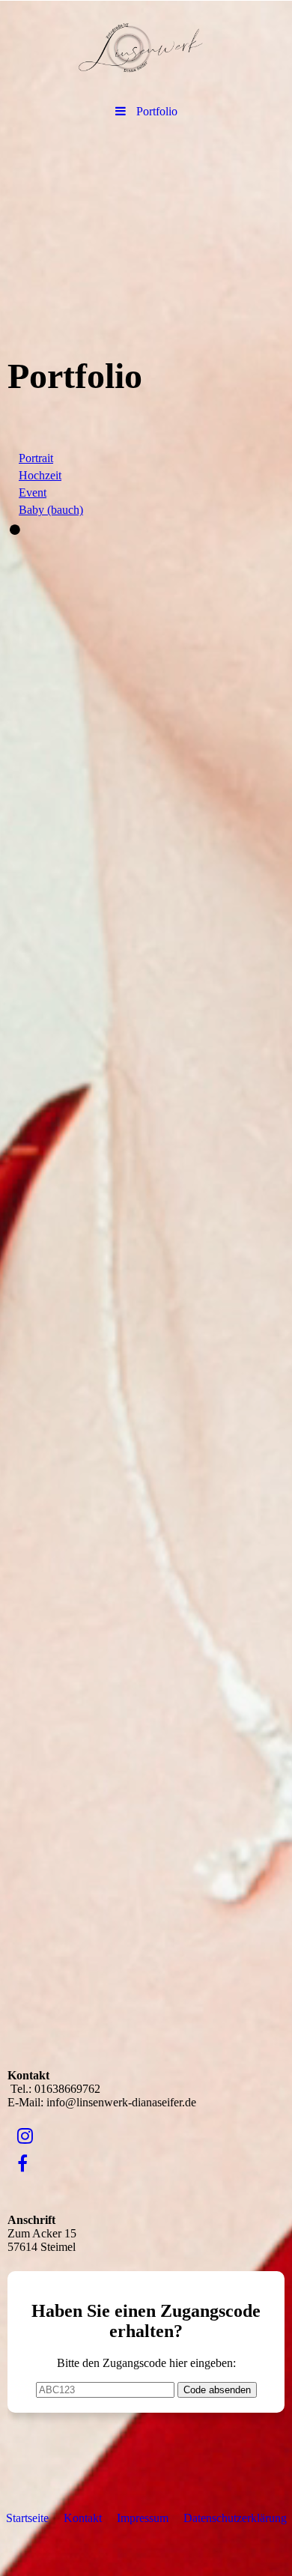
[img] (146, 49)
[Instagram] (24, 2136)
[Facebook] (21, 2164)
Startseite (27, 2518)
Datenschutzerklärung (235, 2518)
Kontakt (83, 2518)
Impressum (143, 2518)
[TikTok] (16, 2192)
